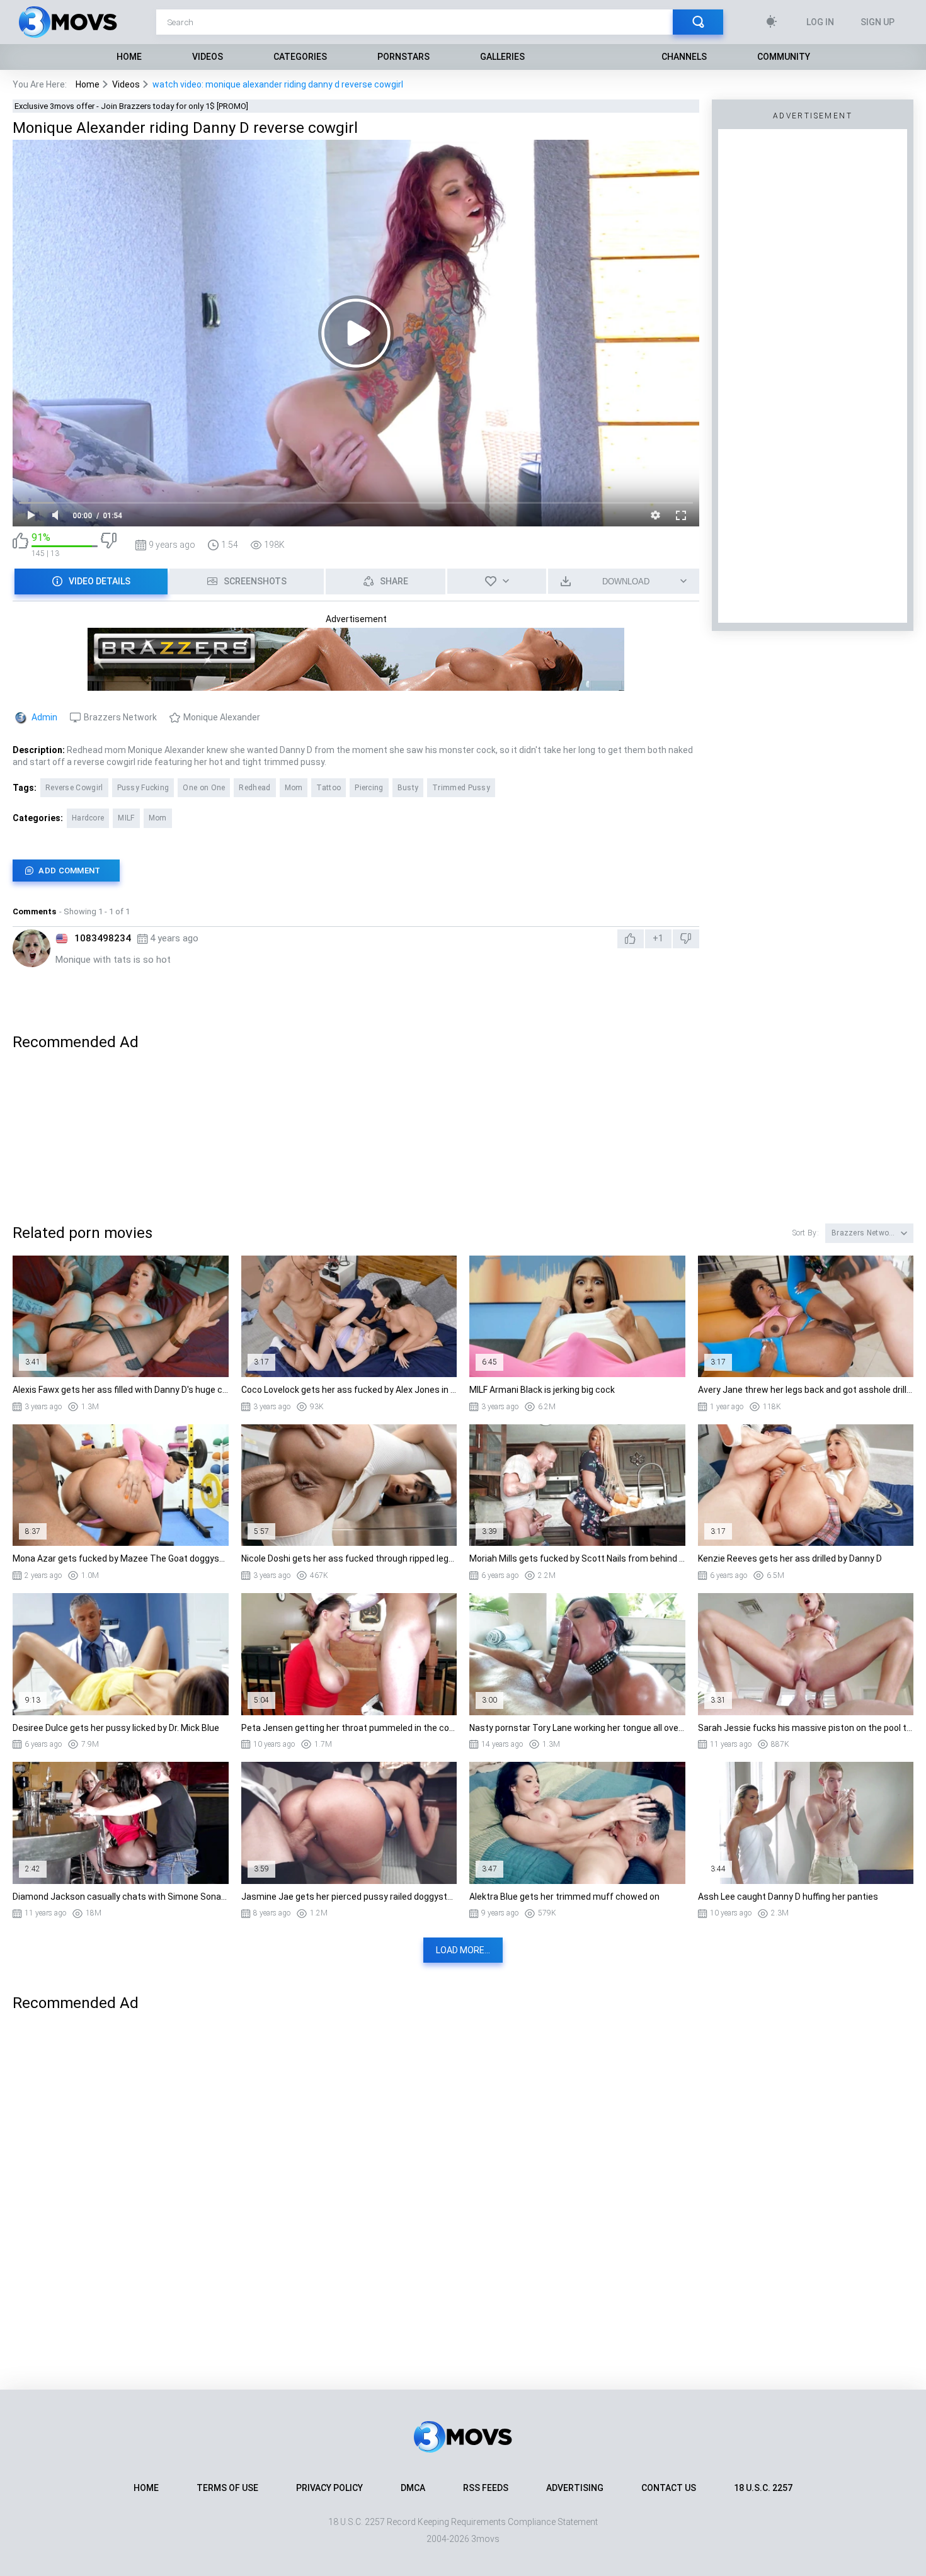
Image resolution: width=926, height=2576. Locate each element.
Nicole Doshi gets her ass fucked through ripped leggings (349, 1558)
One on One (204, 788)
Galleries (502, 57)
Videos (208, 57)
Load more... (463, 1950)
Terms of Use (227, 2488)
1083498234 (103, 938)
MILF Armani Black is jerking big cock (542, 1390)
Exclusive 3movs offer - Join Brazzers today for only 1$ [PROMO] (131, 106)
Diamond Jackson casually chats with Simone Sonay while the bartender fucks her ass (121, 1897)
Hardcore (88, 818)
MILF (126, 818)
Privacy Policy (329, 2488)
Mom (294, 788)
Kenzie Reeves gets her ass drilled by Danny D (790, 1558)
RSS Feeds (486, 2488)
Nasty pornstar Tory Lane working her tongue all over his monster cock (577, 1728)
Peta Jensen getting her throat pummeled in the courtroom (349, 1728)
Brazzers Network (120, 717)
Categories (300, 57)
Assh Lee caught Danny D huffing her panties (788, 1897)
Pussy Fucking (143, 788)
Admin (44, 717)
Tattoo (329, 788)
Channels (684, 57)
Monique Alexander (222, 717)
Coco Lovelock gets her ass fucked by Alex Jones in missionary (349, 1390)
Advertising (575, 2488)
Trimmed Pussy (461, 788)
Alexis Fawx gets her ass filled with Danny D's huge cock (121, 1390)
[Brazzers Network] (356, 685)
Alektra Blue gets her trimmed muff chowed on (564, 1897)
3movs (485, 2539)
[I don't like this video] (109, 545)
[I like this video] (20, 545)
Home (129, 57)
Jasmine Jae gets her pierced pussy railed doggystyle (349, 1897)
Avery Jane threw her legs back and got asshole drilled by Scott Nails (806, 1390)
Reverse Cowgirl (74, 788)
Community (784, 57)
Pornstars (403, 57)
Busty (408, 788)
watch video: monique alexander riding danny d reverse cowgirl (278, 84)
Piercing (369, 788)
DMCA (413, 2488)
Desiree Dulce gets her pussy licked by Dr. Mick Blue (116, 1728)
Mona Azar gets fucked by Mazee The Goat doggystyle (121, 1558)
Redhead (254, 788)
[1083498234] (31, 948)
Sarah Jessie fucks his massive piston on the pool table (806, 1728)
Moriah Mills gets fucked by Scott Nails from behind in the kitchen (577, 1558)
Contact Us (669, 2488)
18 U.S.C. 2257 (763, 2488)
